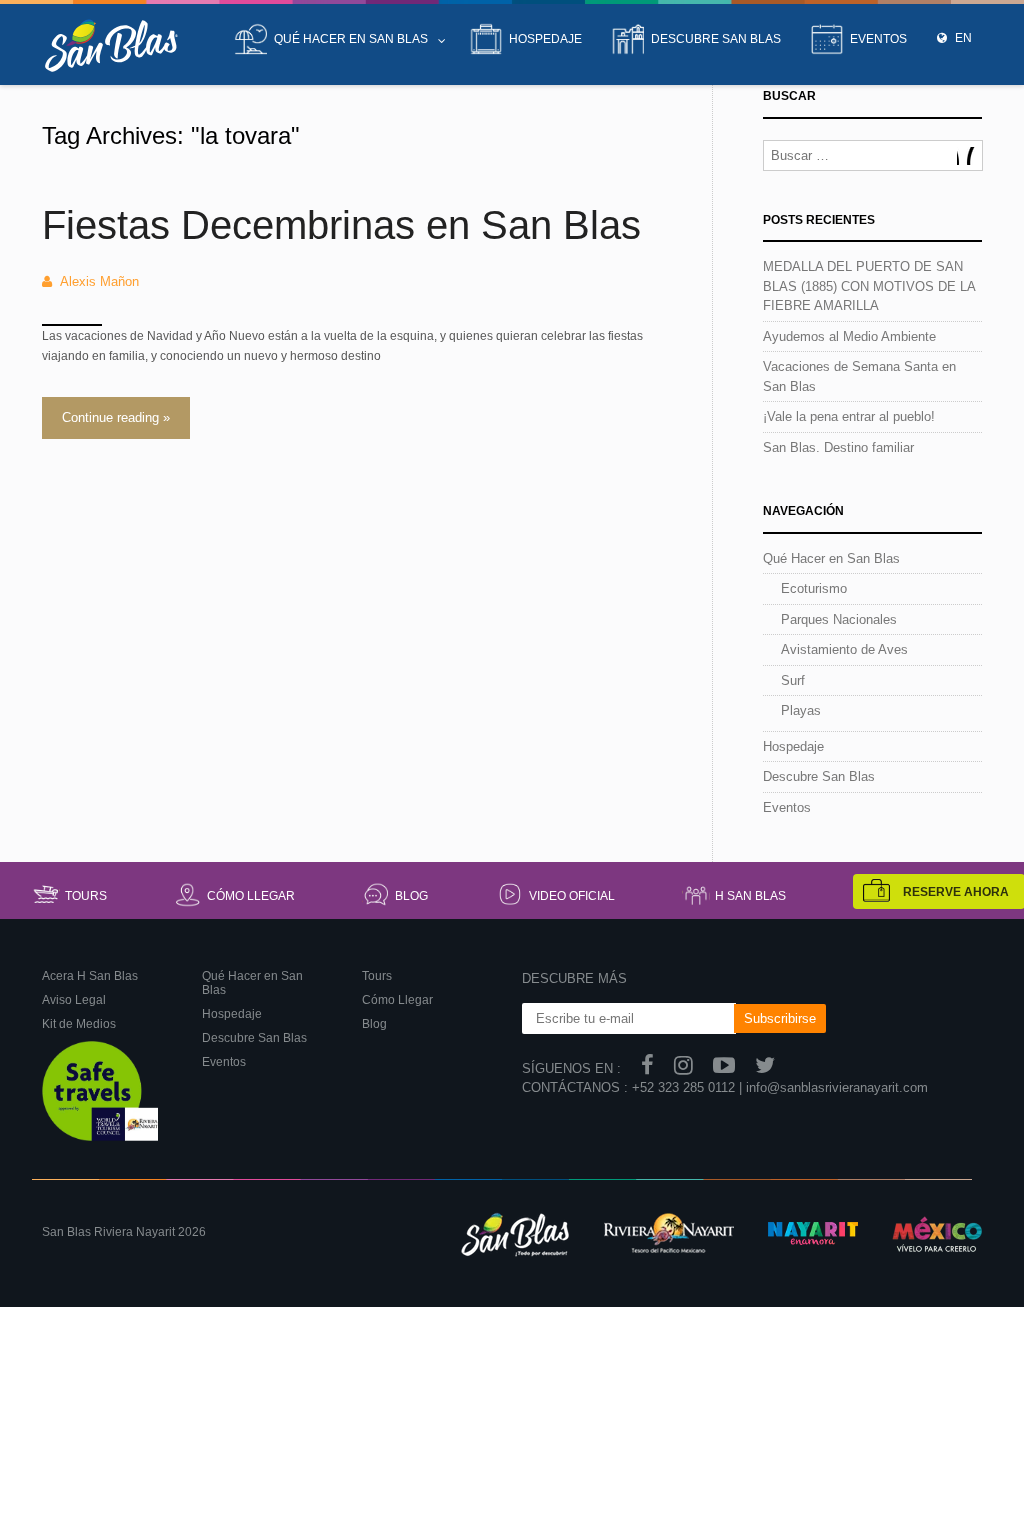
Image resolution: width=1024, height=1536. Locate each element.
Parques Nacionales (839, 619)
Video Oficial (572, 896)
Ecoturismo (814, 588)
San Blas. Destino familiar (838, 447)
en (962, 38)
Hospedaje (545, 39)
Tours (86, 896)
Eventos (878, 39)
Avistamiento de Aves (844, 649)
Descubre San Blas (716, 39)
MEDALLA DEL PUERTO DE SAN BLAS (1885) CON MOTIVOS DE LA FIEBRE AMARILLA (869, 286)
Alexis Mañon (99, 281)
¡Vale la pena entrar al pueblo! (849, 416)
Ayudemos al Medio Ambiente (849, 336)
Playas (801, 710)
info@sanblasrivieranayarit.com (837, 1087)
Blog (411, 896)
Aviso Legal (74, 1000)
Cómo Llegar (251, 896)
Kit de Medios (79, 1024)
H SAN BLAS (750, 896)
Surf (793, 680)
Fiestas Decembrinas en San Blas (341, 225)
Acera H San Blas (90, 976)
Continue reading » (116, 417)
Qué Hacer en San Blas (351, 39)
